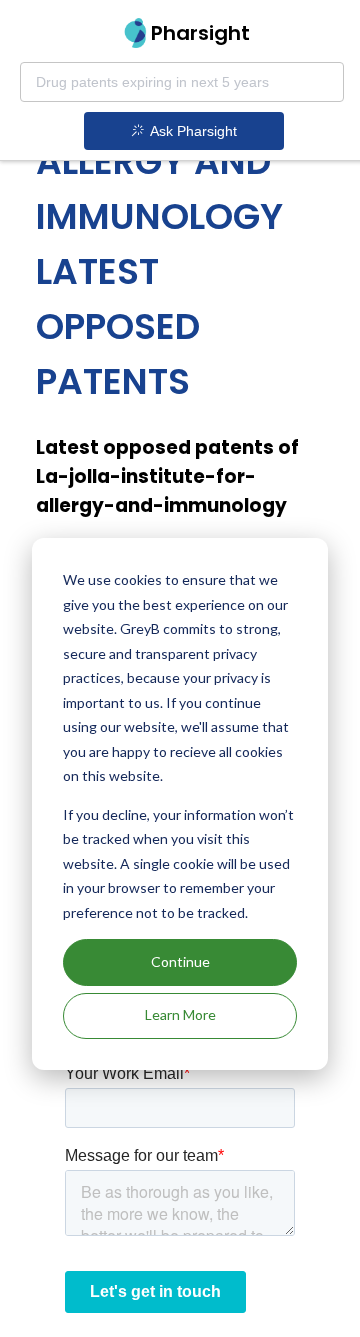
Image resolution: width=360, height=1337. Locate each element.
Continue (180, 961)
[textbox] (182, 82)
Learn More (180, 1014)
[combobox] (182, 82)
